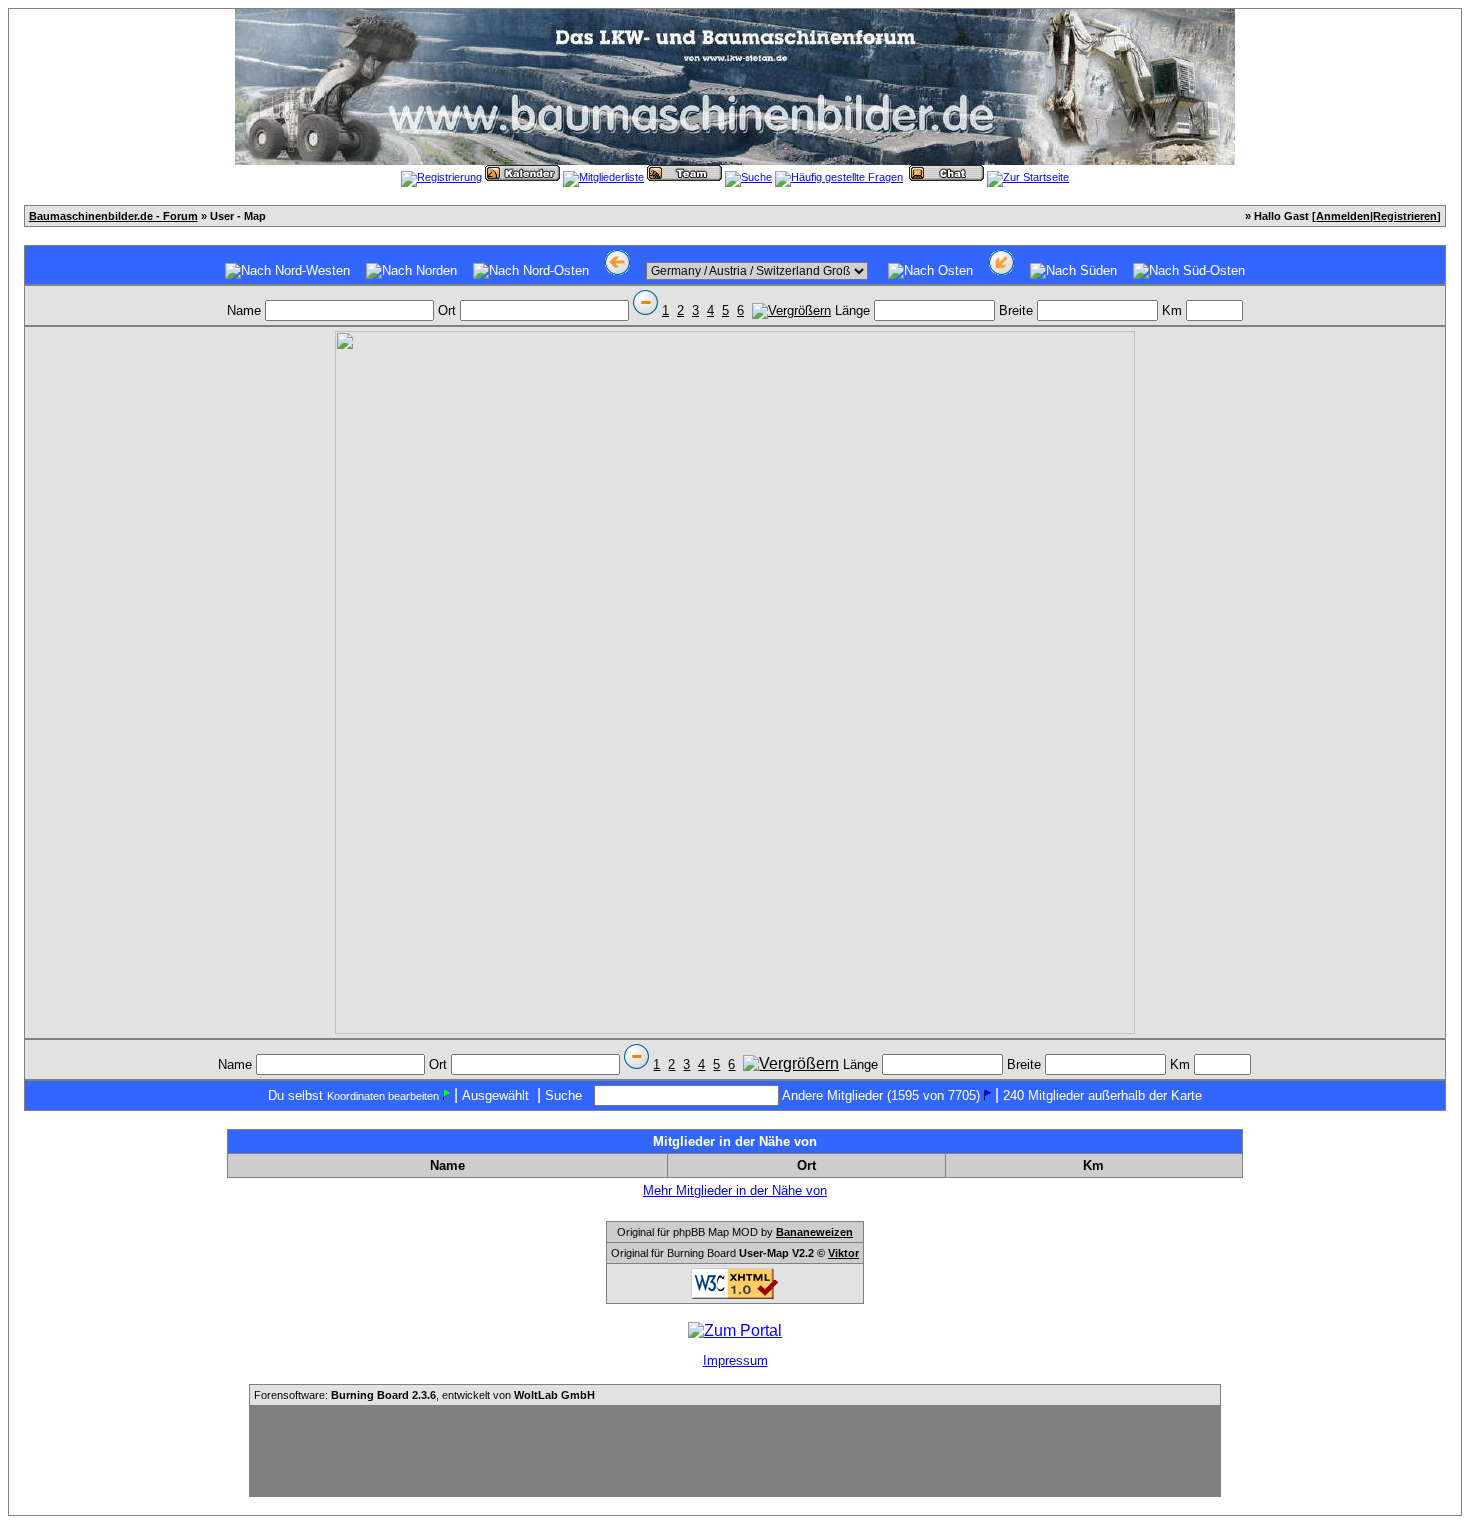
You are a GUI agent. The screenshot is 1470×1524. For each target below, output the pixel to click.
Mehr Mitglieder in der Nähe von (735, 1190)
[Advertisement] (735, 1451)
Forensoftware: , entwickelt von (424, 1395)
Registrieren (1405, 216)
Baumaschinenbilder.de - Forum (113, 216)
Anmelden (1343, 216)
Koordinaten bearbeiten (383, 1096)
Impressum (735, 1360)
